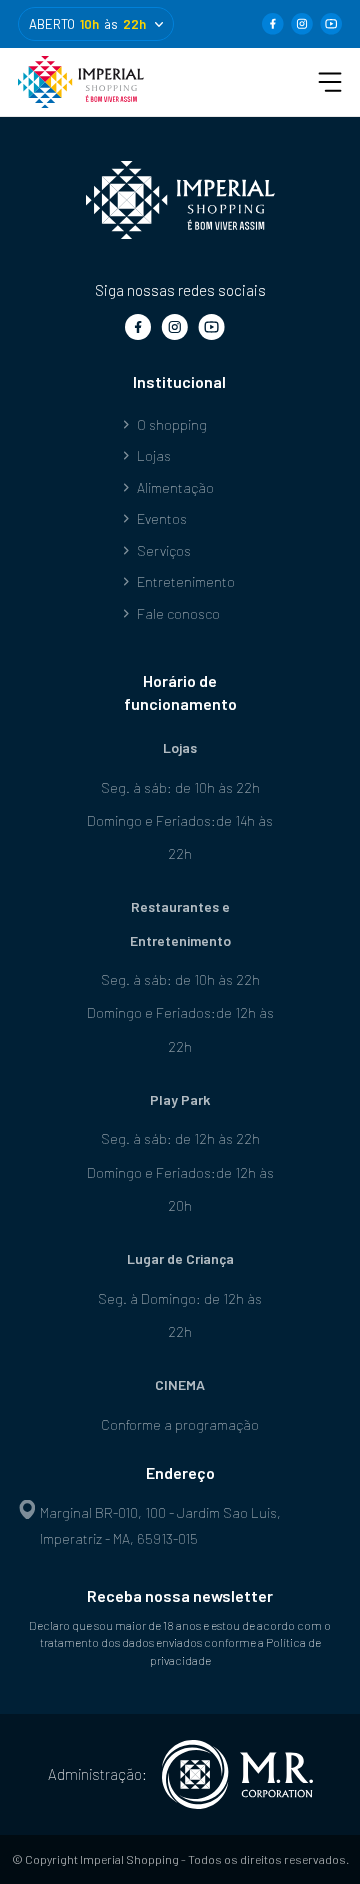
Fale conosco (178, 613)
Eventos (162, 518)
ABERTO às (87, 24)
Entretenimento (186, 581)
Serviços (164, 550)
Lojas (154, 455)
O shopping (172, 424)
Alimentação (175, 487)
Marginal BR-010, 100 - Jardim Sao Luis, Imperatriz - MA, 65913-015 (160, 1526)
